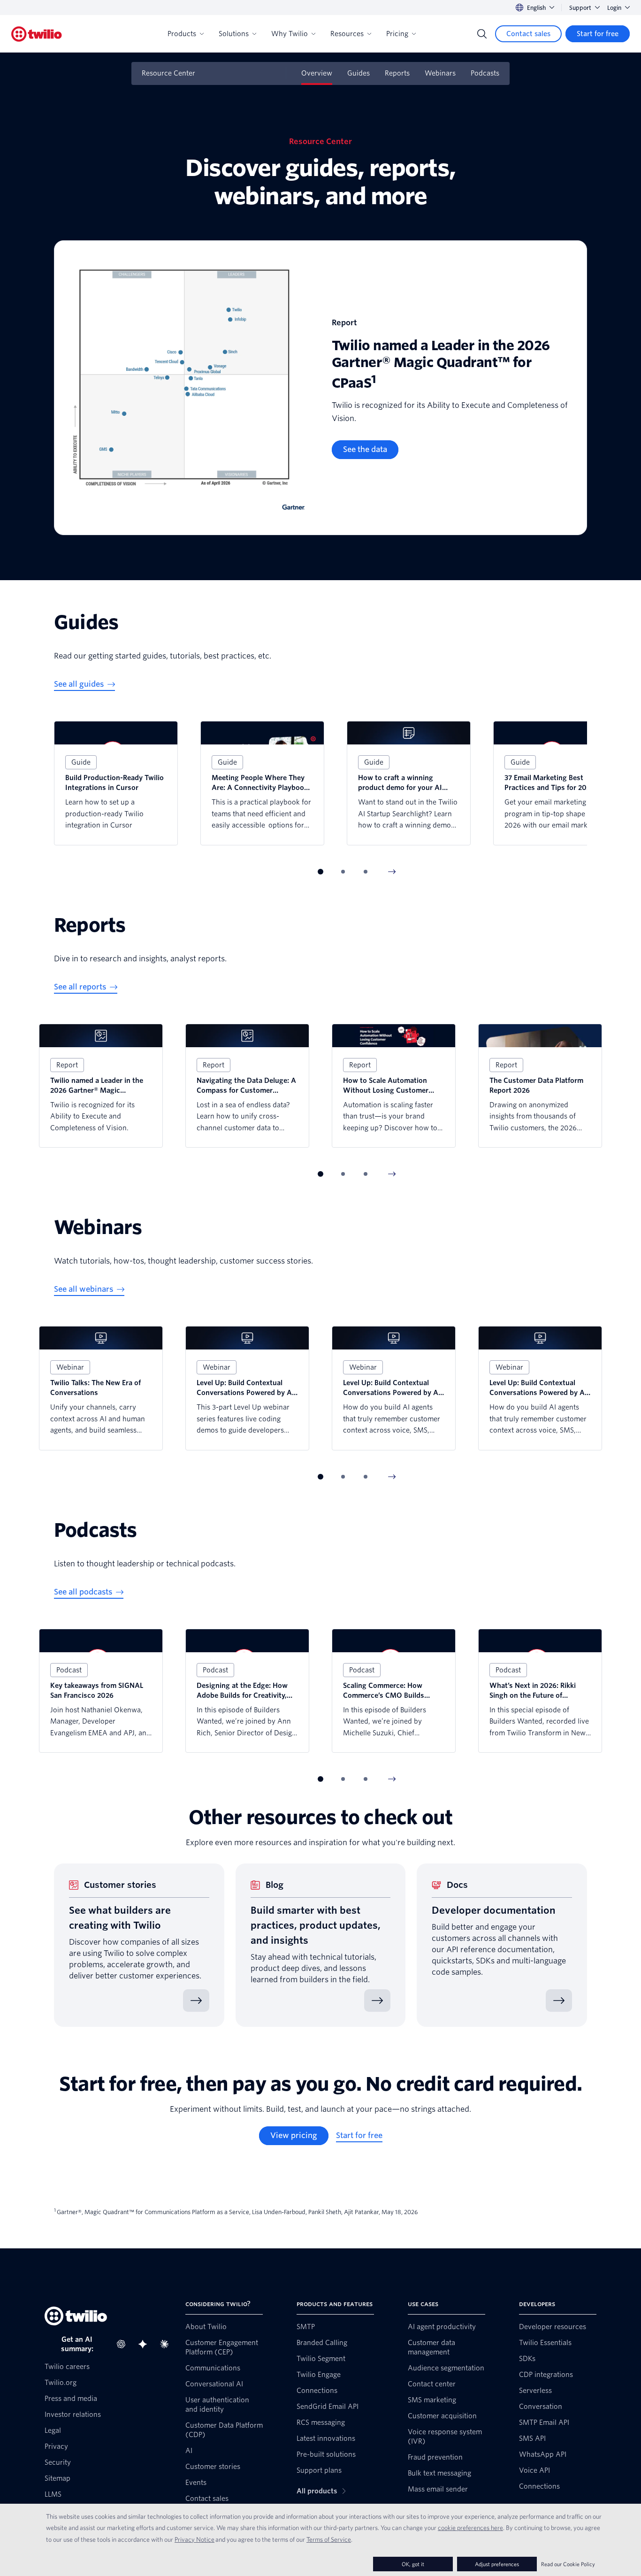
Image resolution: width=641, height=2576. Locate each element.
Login (614, 8)
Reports (397, 73)
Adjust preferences (497, 2564)
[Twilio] (37, 34)
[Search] (482, 34)
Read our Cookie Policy (568, 2564)
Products (182, 34)
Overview (317, 73)
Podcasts (485, 73)
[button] (320, 872)
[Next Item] (392, 872)
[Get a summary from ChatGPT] (124, 2344)
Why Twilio (290, 34)
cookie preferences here (470, 2528)
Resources (347, 34)
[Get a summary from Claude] (167, 2344)
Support (580, 8)
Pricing (397, 34)
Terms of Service (329, 2539)
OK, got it (413, 2564)
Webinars (440, 73)
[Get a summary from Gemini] (145, 2344)
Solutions (234, 34)
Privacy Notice (195, 2539)
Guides (359, 73)
